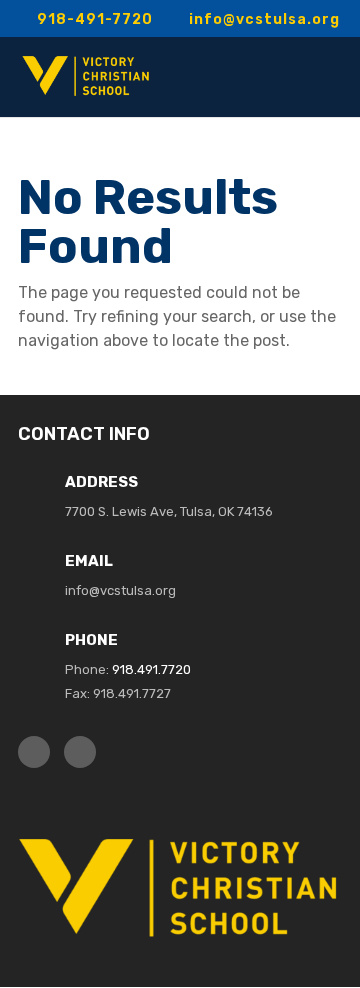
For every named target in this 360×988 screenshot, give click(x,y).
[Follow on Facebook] (34, 752)
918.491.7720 (151, 669)
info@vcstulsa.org (120, 590)
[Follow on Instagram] (80, 752)
